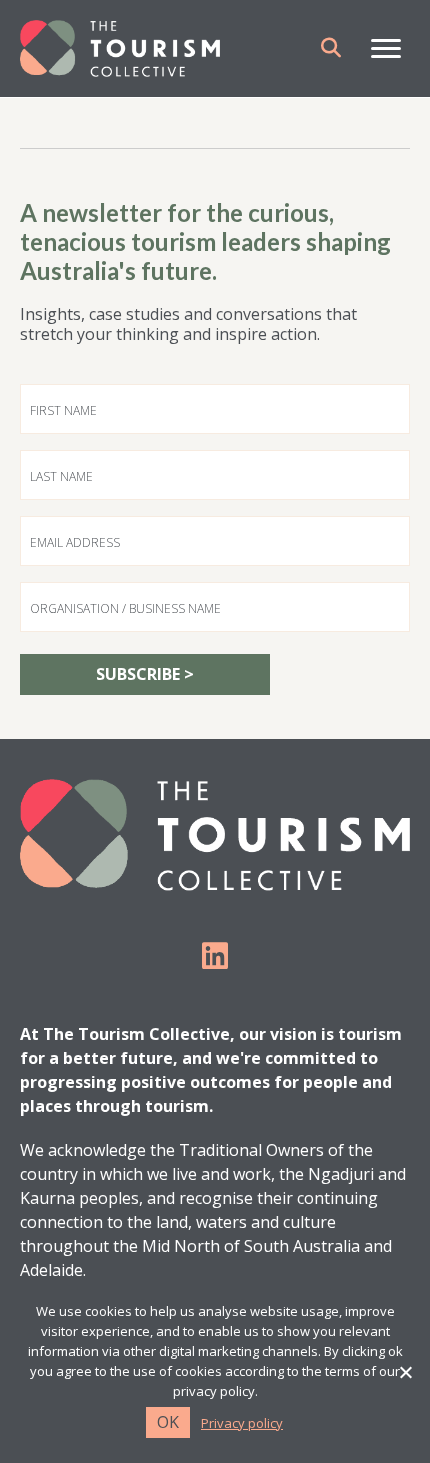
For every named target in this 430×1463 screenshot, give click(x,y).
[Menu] (386, 49)
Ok (168, 1422)
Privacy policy (242, 1423)
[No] (405, 1372)
